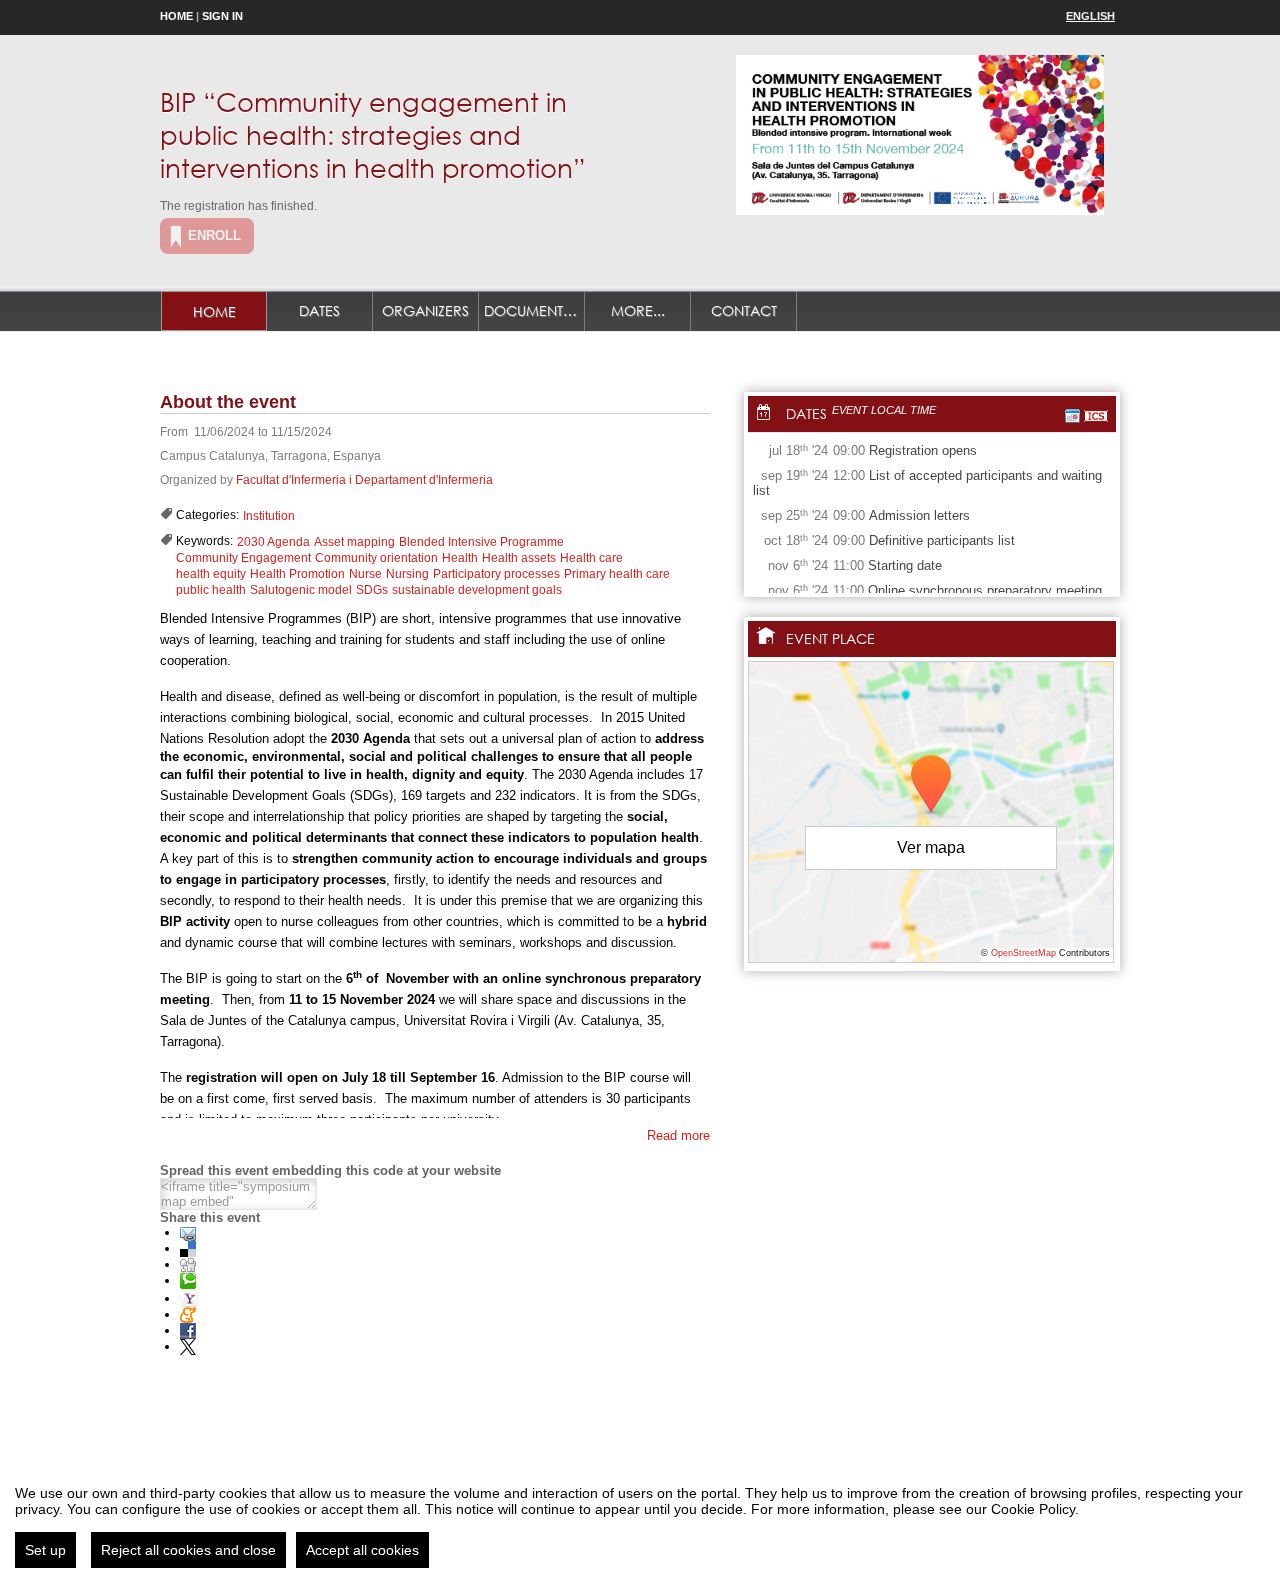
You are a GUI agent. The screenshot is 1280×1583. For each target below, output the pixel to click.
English (1090, 16)
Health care (591, 558)
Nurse (365, 574)
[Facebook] (188, 1330)
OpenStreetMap (1023, 953)
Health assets (519, 558)
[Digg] (188, 1264)
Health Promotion (297, 574)
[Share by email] (188, 1232)
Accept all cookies (362, 1550)
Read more (678, 1135)
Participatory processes (496, 574)
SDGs (372, 590)
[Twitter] (188, 1346)
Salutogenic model (301, 590)
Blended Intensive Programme (481, 542)
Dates (319, 310)
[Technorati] (188, 1280)
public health (211, 590)
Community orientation (376, 558)
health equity (211, 574)
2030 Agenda (273, 542)
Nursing (407, 574)
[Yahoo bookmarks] (189, 1298)
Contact (744, 310)
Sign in (222, 16)
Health (460, 558)
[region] (640, 1519)
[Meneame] (188, 1314)
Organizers (425, 310)
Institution (269, 516)
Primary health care (617, 574)
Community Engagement (243, 558)
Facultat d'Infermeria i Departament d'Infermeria (364, 480)
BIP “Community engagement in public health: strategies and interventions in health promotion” (373, 134)
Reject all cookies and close (188, 1550)
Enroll (214, 235)
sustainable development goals (477, 590)
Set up (45, 1550)
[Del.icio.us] (188, 1248)
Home (176, 16)
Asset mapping (354, 542)
